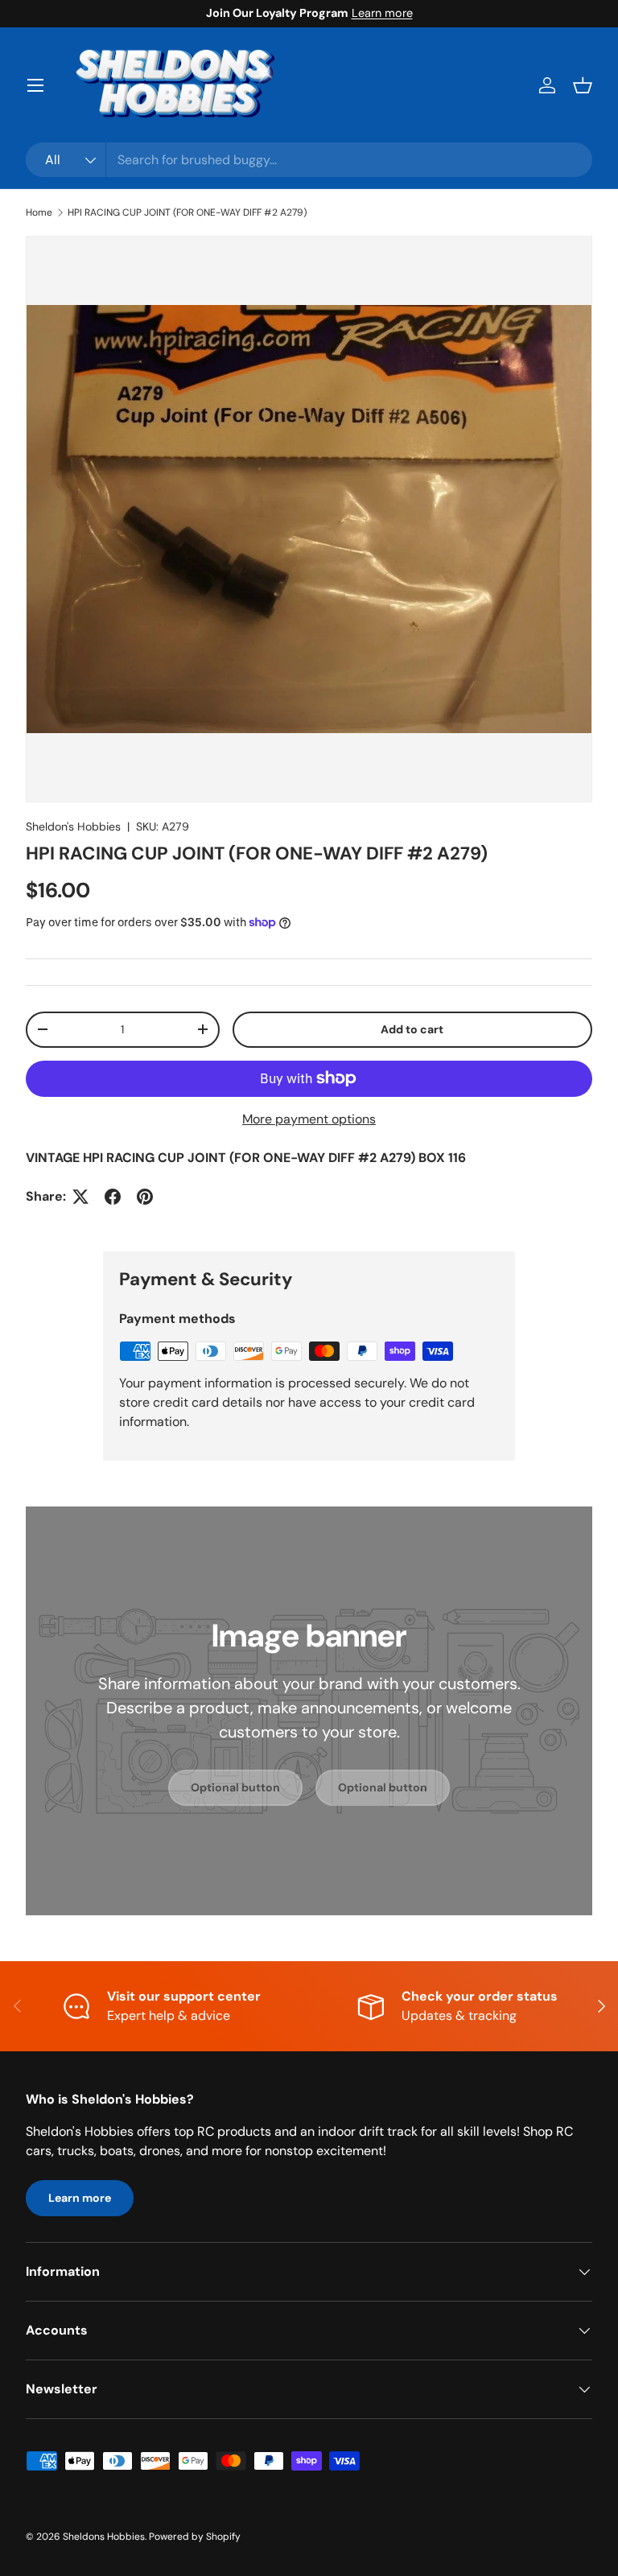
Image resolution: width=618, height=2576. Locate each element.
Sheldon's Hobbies (73, 826)
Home (39, 212)
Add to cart (412, 1029)
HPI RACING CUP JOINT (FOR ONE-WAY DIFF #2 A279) (187, 212)
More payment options (309, 1119)
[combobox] (309, 160)
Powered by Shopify (195, 2537)
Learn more (382, 13)
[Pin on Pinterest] (145, 1197)
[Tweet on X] (80, 1197)
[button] (583, 85)
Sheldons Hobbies (104, 2537)
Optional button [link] (235, 1787)
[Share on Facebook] (113, 1197)
